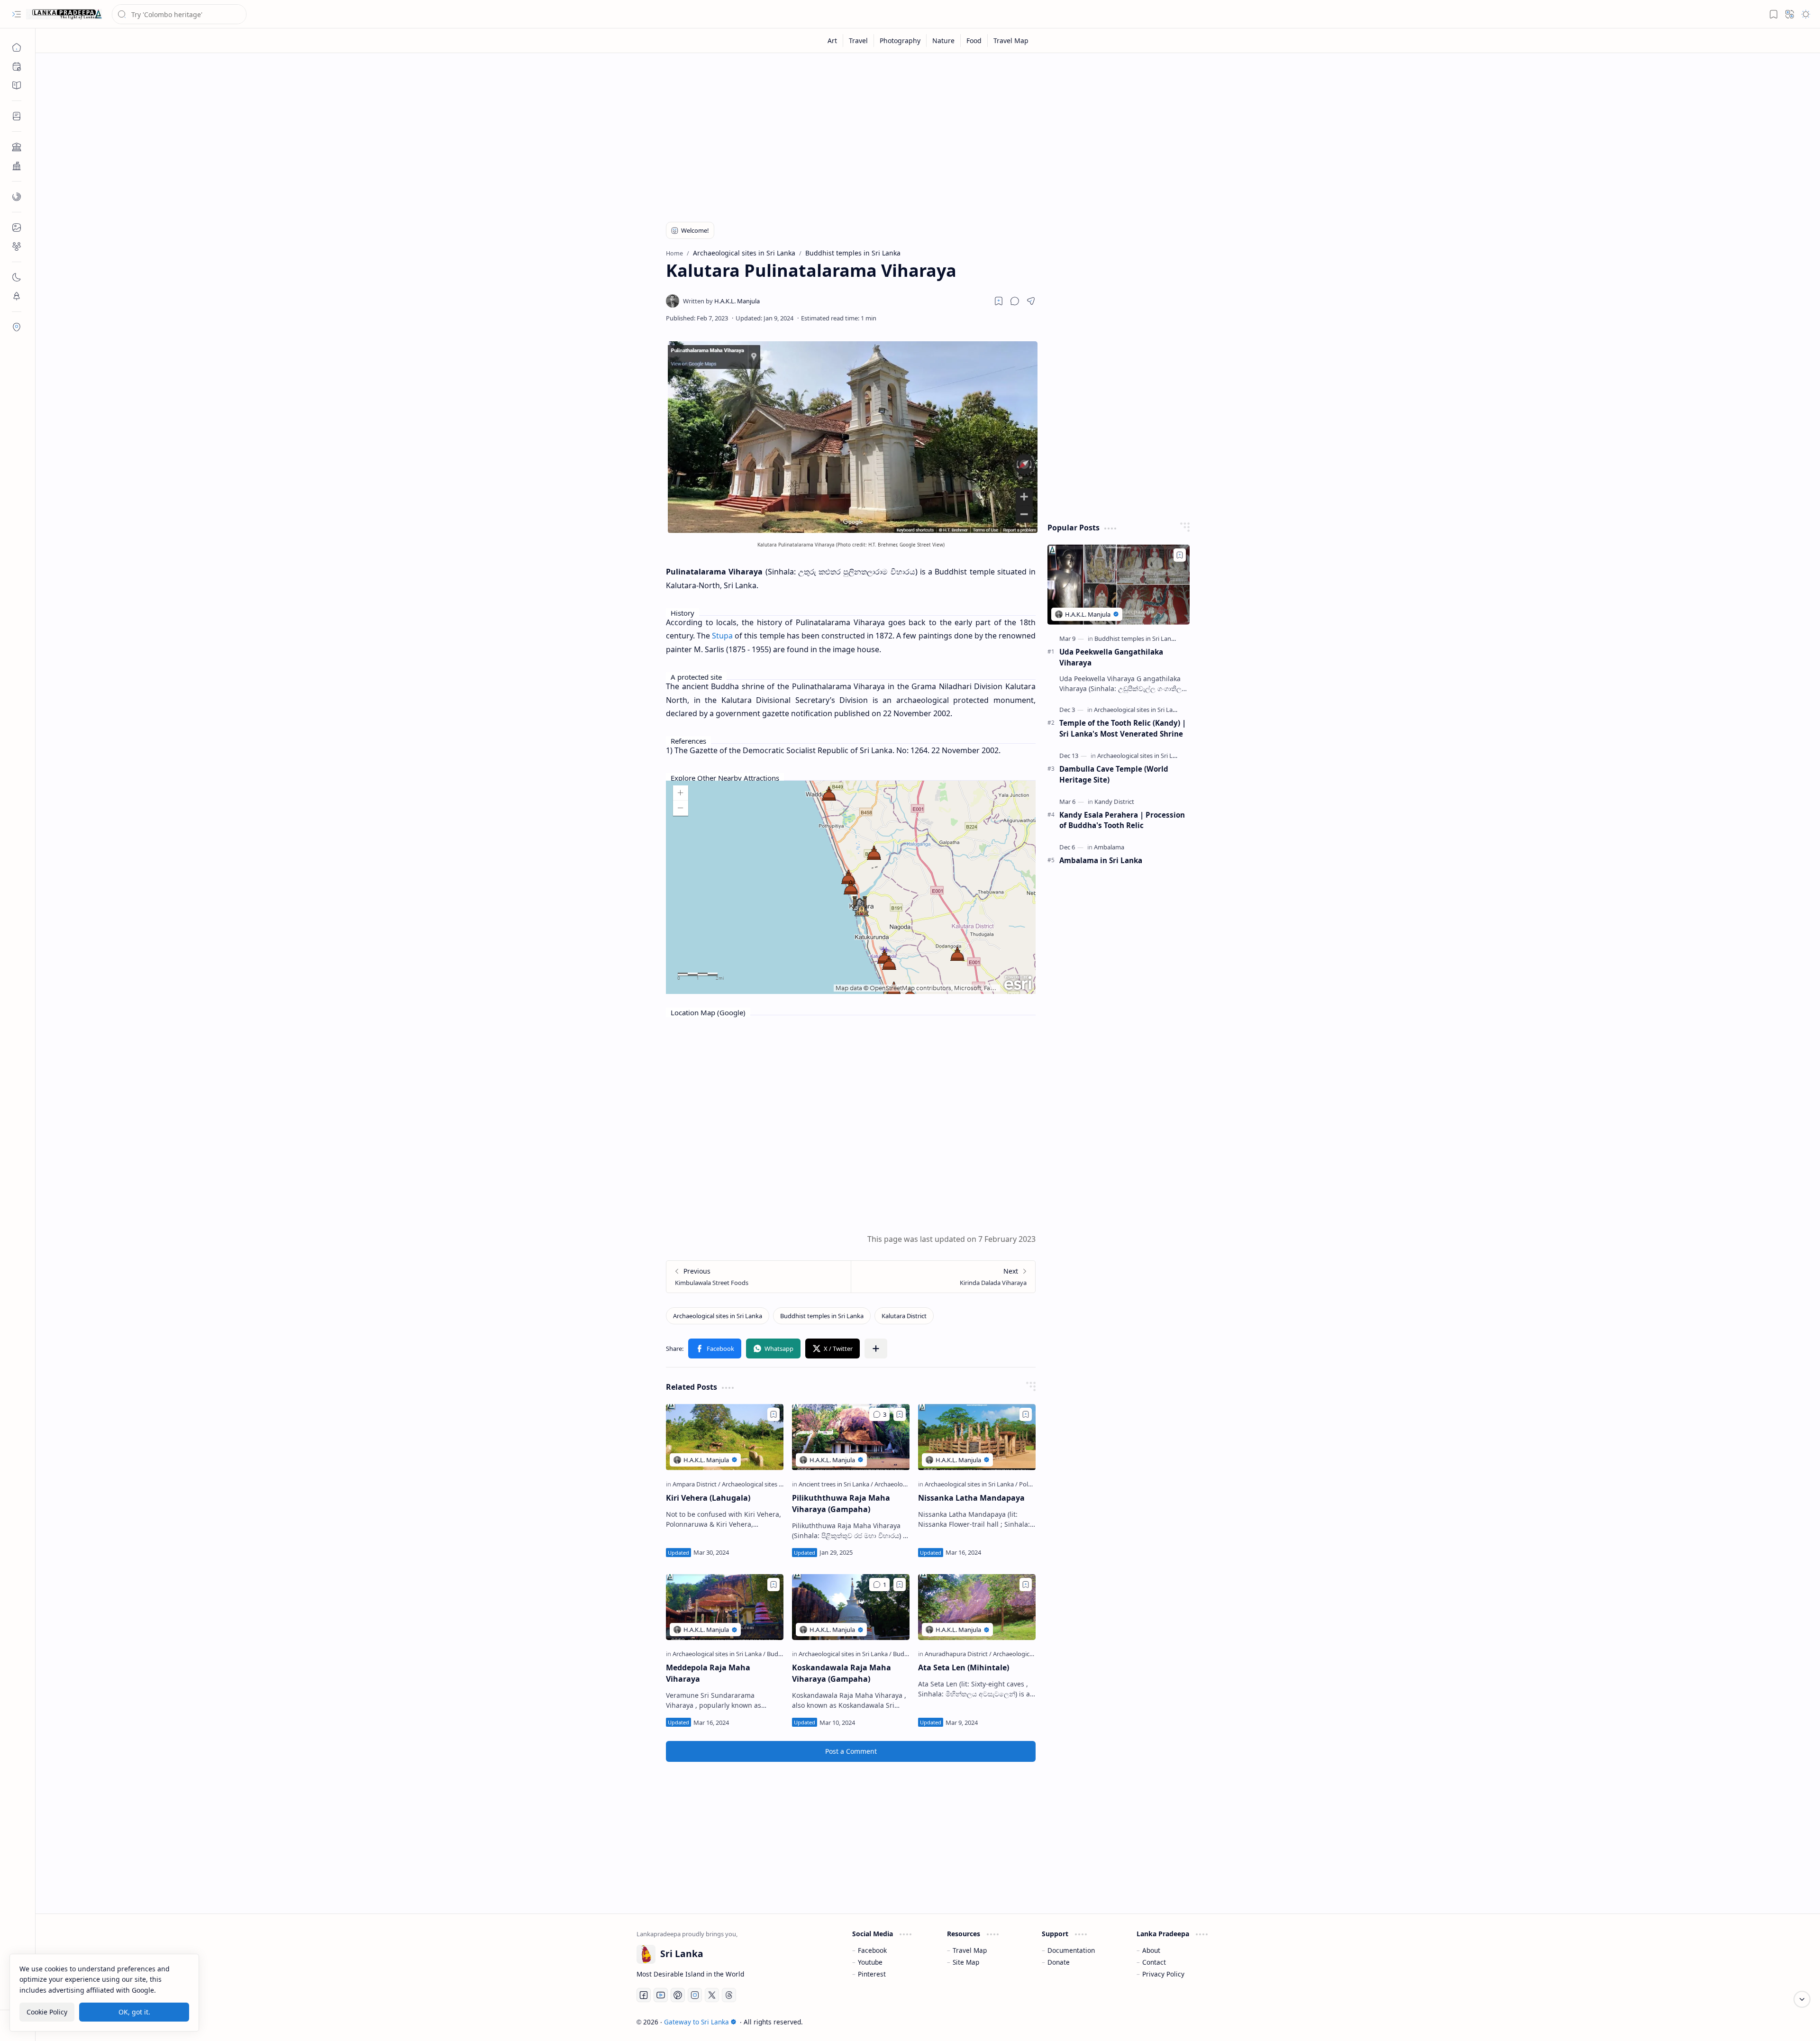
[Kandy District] (1114, 802)
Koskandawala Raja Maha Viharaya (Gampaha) (842, 1673)
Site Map (966, 1962)
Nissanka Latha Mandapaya (971, 1498)
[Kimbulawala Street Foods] (759, 1277)
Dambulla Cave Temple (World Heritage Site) (1114, 774)
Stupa (722, 636)
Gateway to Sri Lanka (696, 2022)
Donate (1059, 1962)
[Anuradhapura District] (958, 1654)
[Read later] (999, 301)
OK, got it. (134, 2012)
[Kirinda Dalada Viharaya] (943, 1277)
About (1151, 1950)
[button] (17, 14)
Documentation (1071, 1950)
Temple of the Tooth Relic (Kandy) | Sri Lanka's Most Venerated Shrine (1123, 728)
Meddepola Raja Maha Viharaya (708, 1673)
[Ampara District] (696, 1484)
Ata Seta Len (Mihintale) (964, 1667)
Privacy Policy (1163, 1974)
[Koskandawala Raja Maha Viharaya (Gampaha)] (851, 1607)
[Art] (833, 41)
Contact (1154, 1962)
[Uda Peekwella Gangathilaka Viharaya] (1119, 585)
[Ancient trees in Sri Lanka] (836, 1484)
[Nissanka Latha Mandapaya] (977, 1437)
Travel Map (970, 1950)
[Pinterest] (678, 1995)
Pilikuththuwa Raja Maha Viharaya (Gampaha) (841, 1503)
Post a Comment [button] (851, 1751)
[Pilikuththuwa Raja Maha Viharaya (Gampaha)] (851, 1437)
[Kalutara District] (904, 1316)
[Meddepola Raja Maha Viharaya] (725, 1607)
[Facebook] (644, 1995)
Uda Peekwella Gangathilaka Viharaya (1111, 657)
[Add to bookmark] (773, 1414)
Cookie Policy (47, 2012)
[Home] (17, 47)
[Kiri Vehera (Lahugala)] (725, 1437)
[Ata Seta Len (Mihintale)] (977, 1607)
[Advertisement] (921, 134)
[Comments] (879, 1414)
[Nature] (944, 41)
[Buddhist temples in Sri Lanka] (822, 1316)
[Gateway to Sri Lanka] (64, 14)
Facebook (872, 1950)
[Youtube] (661, 1995)
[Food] (974, 41)
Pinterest (872, 1974)
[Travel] (859, 41)
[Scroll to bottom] (1802, 1999)
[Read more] (768, 1552)
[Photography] (900, 41)
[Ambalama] (1109, 847)
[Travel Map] (1011, 41)
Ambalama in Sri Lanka (1101, 860)
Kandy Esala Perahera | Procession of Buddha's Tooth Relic (1122, 820)
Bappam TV (1202, 2022)
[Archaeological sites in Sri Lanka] (718, 1316)
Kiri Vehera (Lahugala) (708, 1498)
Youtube (870, 1962)
